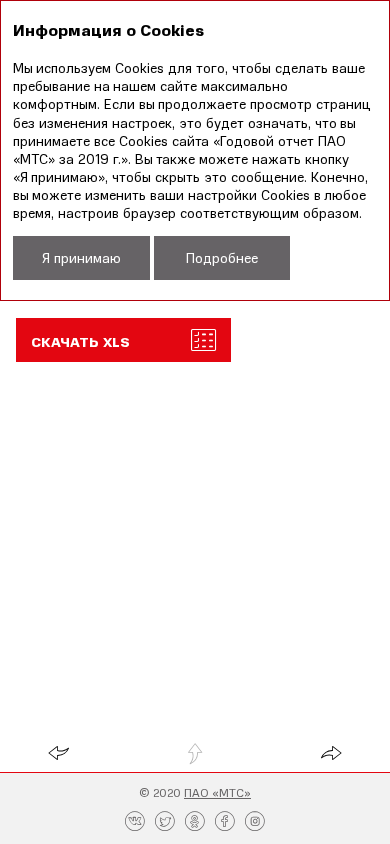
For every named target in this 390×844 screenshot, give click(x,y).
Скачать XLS (80, 341)
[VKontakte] (135, 822)
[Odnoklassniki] (195, 822)
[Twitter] (165, 822)
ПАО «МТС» (217, 792)
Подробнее (222, 257)
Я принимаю (81, 257)
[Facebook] (225, 822)
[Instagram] (255, 822)
